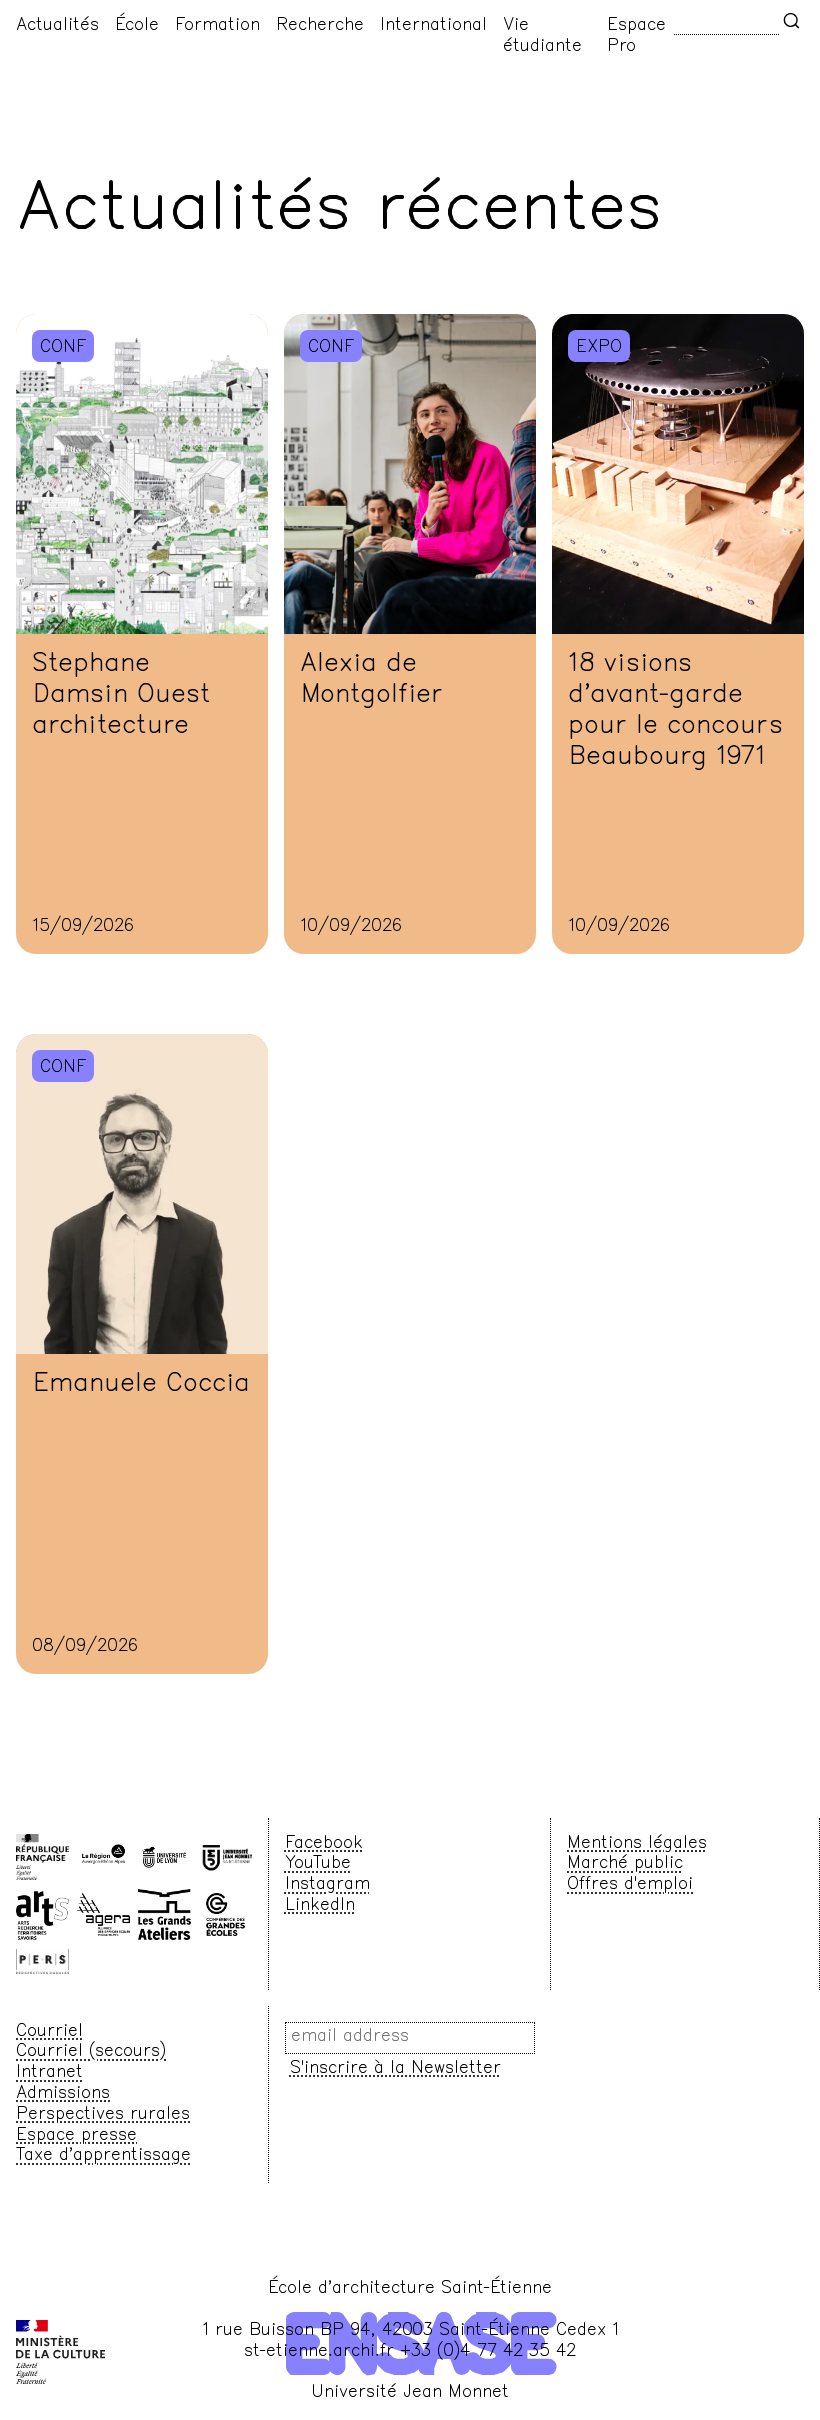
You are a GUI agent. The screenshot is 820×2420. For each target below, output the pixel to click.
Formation (217, 26)
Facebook (324, 1844)
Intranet (49, 2073)
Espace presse (76, 2136)
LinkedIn (320, 1906)
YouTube (318, 1864)
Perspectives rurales (103, 2115)
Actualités (57, 26)
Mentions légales (637, 1844)
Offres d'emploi (630, 1885)
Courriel (49, 2032)
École (137, 26)
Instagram (327, 1885)
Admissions (63, 2094)
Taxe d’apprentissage (103, 2156)
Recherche (320, 26)
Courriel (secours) (91, 2052)
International (433, 26)
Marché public (625, 1864)
